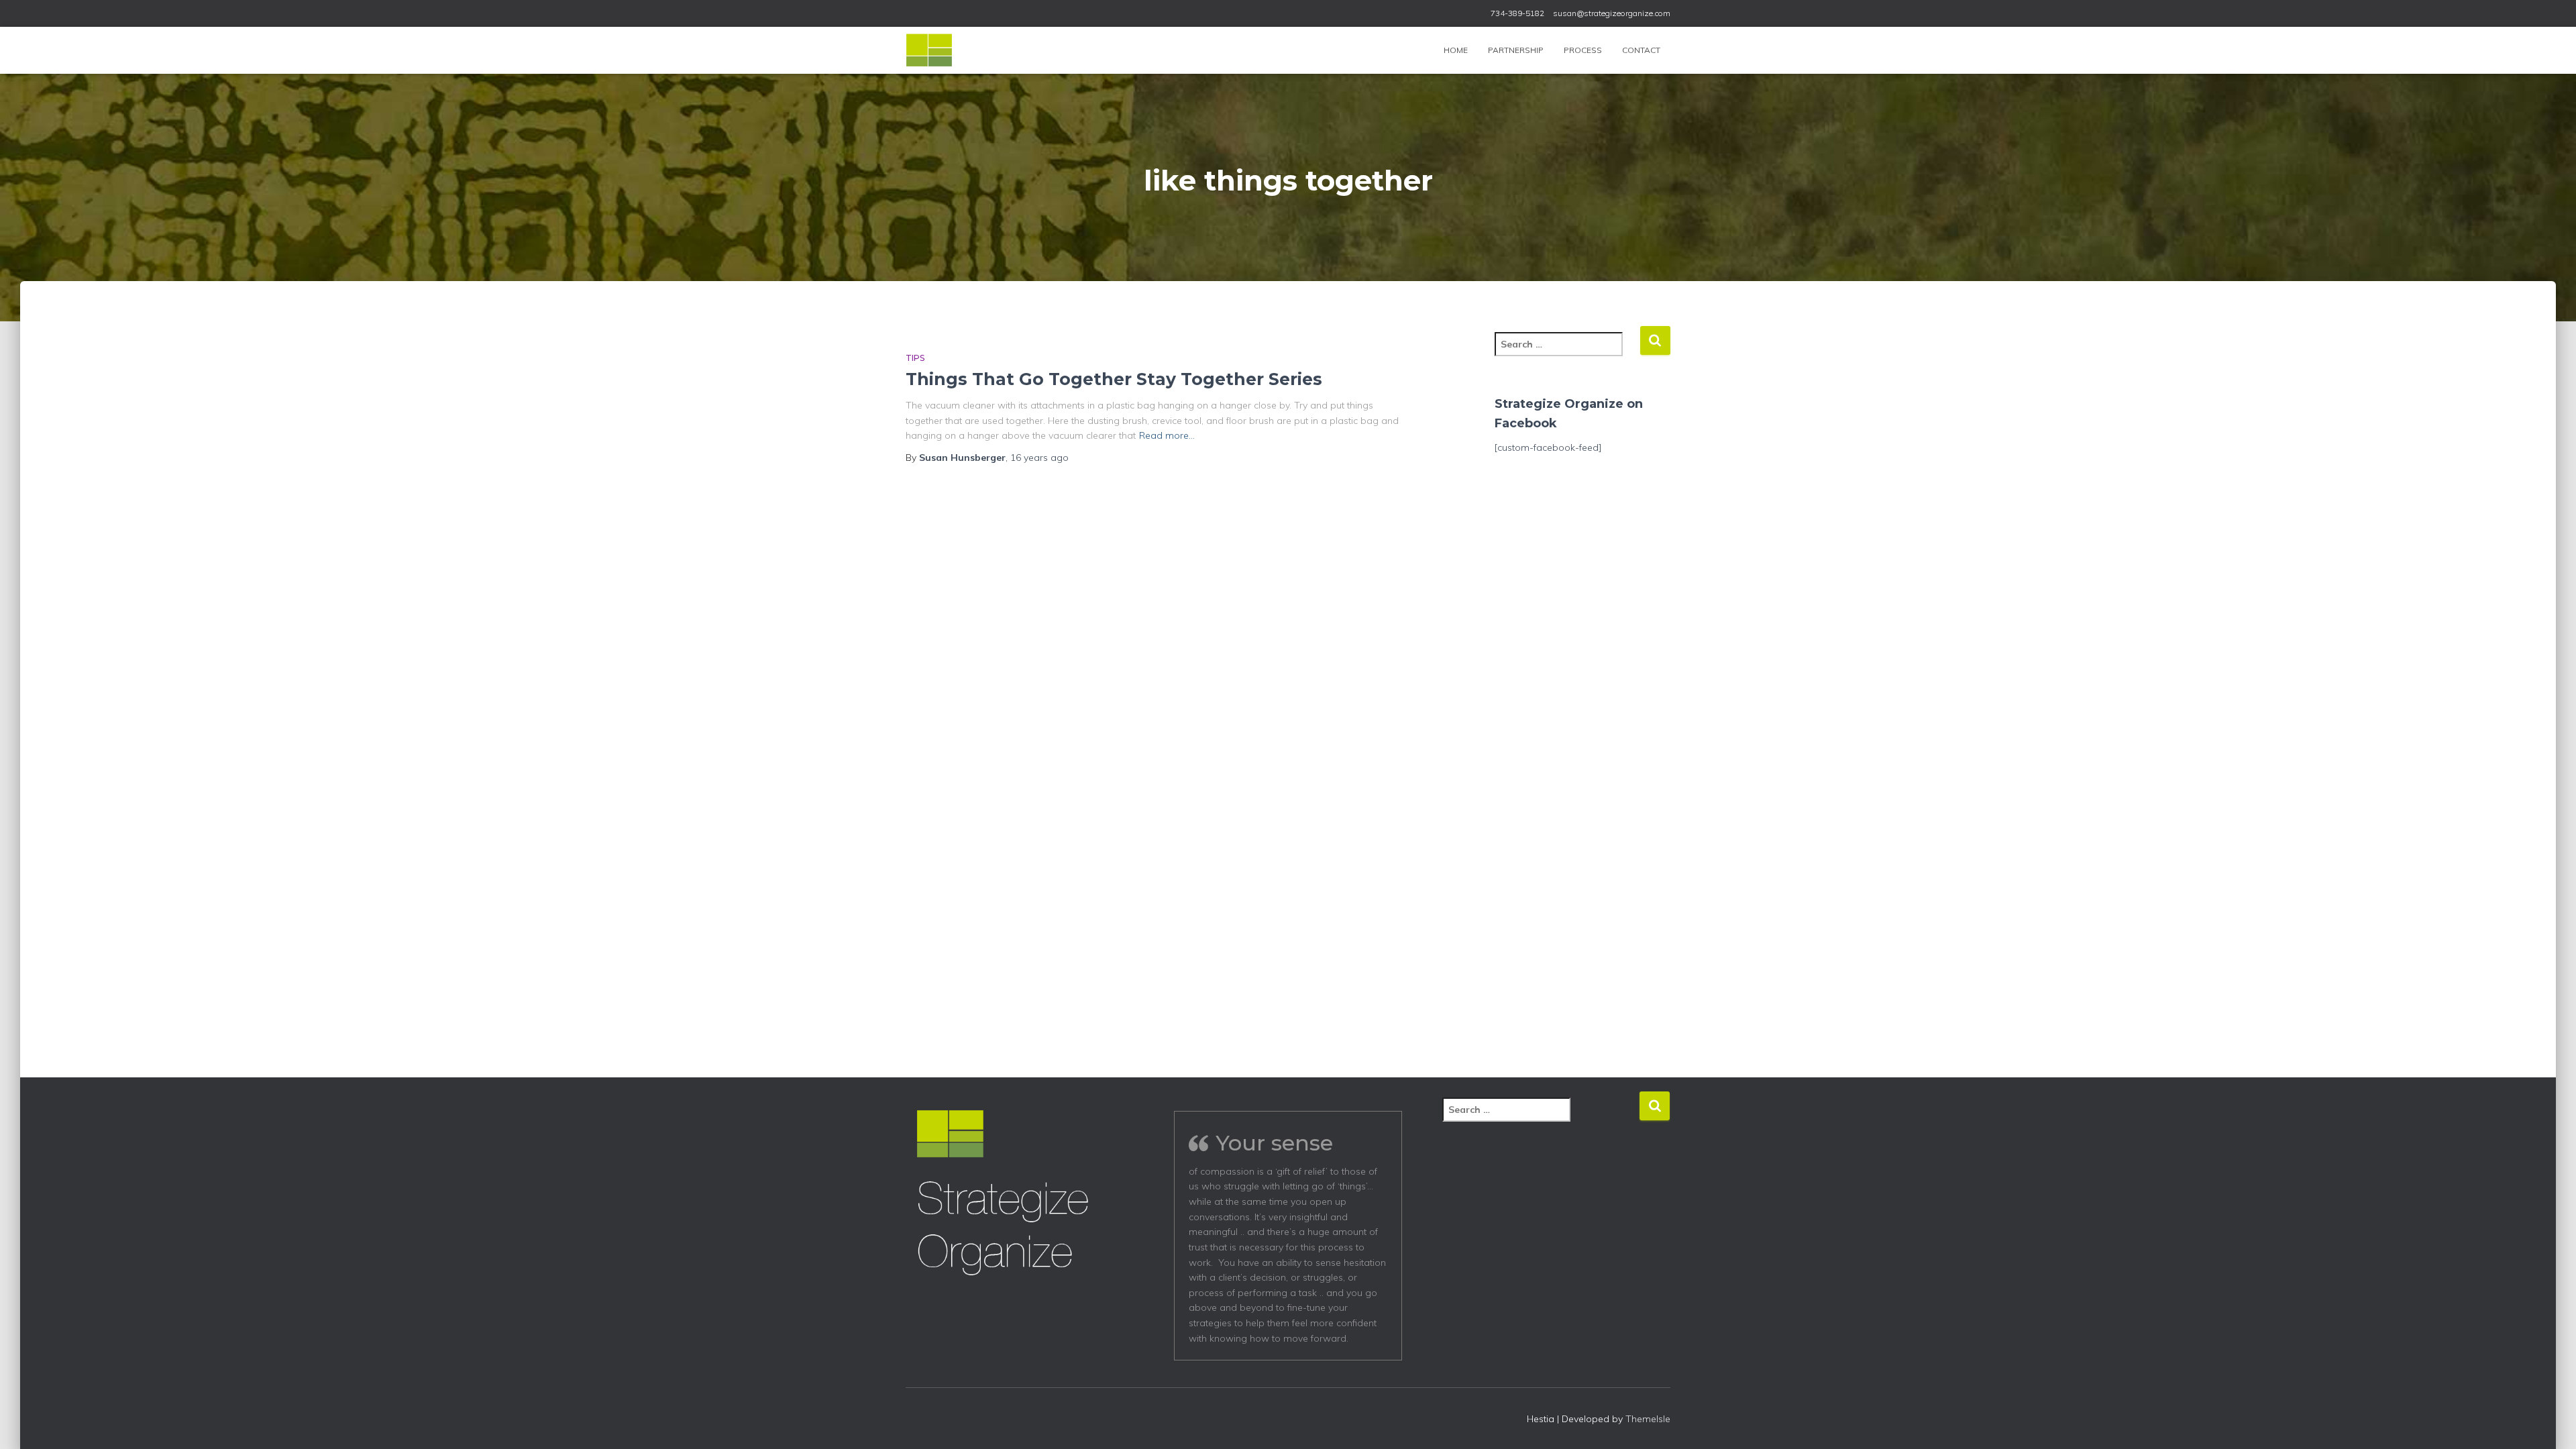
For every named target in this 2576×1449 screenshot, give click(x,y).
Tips (915, 358)
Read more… (1167, 435)
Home (1456, 50)
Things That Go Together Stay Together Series (1114, 379)
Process (1583, 50)
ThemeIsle (1648, 1419)
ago (1039, 458)
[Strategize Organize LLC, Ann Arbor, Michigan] (929, 50)
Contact (1641, 50)
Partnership (1516, 50)
